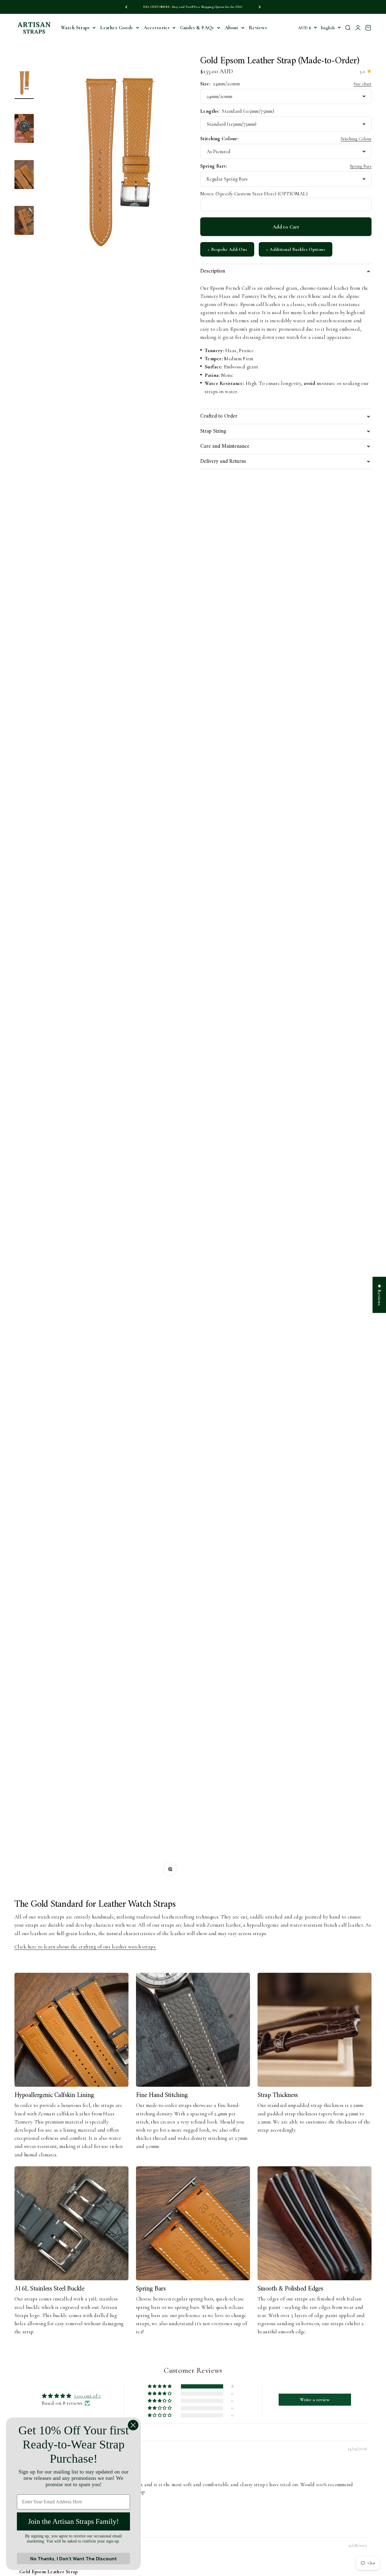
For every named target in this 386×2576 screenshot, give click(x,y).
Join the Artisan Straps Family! (73, 2521)
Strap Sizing (213, 431)
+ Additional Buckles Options (296, 249)
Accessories (157, 28)
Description (213, 271)
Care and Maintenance (225, 446)
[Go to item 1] (24, 84)
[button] (160, 2386)
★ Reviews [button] (379, 1295)
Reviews (258, 28)
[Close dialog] (133, 2425)
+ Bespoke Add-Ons (227, 249)
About (231, 28)
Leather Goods (117, 28)
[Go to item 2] (24, 129)
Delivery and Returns (223, 461)
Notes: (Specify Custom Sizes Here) (254, 194)
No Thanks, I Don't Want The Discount (73, 2559)
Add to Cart (286, 227)
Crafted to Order (219, 416)
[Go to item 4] (24, 221)
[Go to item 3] (24, 175)
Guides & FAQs (197, 28)
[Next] (260, 7)
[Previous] (126, 7)
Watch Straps (75, 28)
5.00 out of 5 (87, 2396)
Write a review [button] (315, 2400)
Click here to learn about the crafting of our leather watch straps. (85, 1947)
